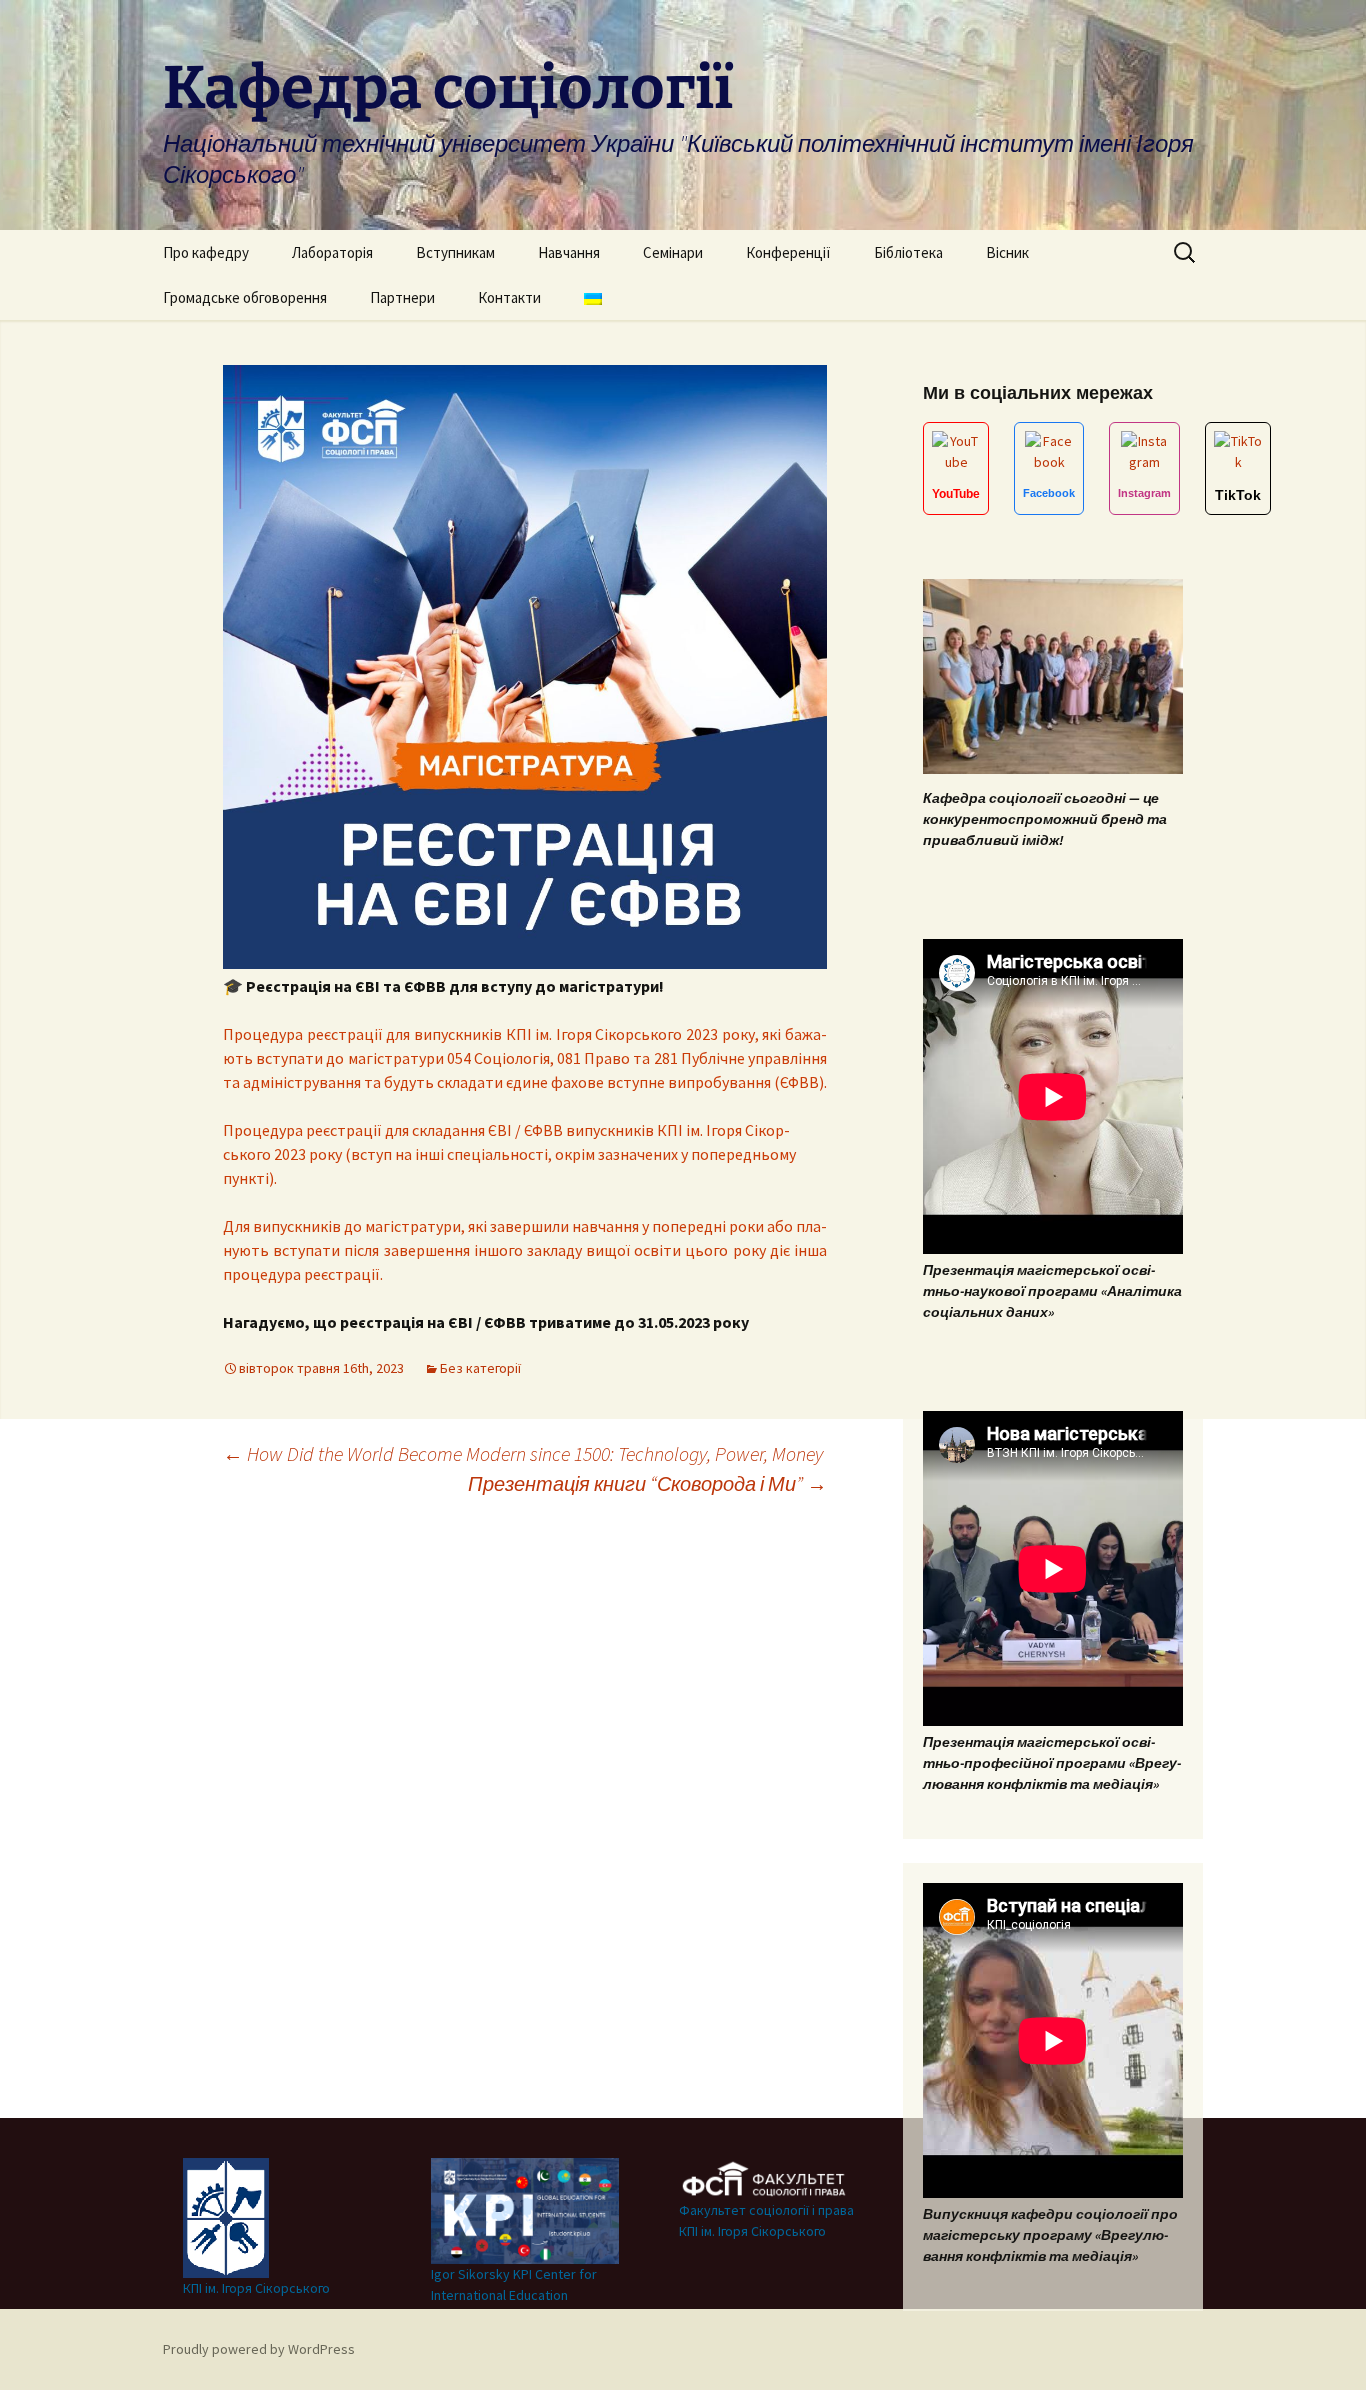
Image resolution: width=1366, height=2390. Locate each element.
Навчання (569, 252)
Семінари (673, 252)
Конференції (788, 252)
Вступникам (455, 252)
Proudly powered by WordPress (259, 2349)
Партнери (402, 297)
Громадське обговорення (245, 297)
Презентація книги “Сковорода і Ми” (647, 1483)
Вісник (1007, 252)
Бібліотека (908, 252)
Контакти (509, 297)
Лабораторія (332, 252)
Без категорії (480, 1368)
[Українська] (593, 297)
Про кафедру (206, 252)
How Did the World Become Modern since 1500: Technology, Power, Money (523, 1453)
